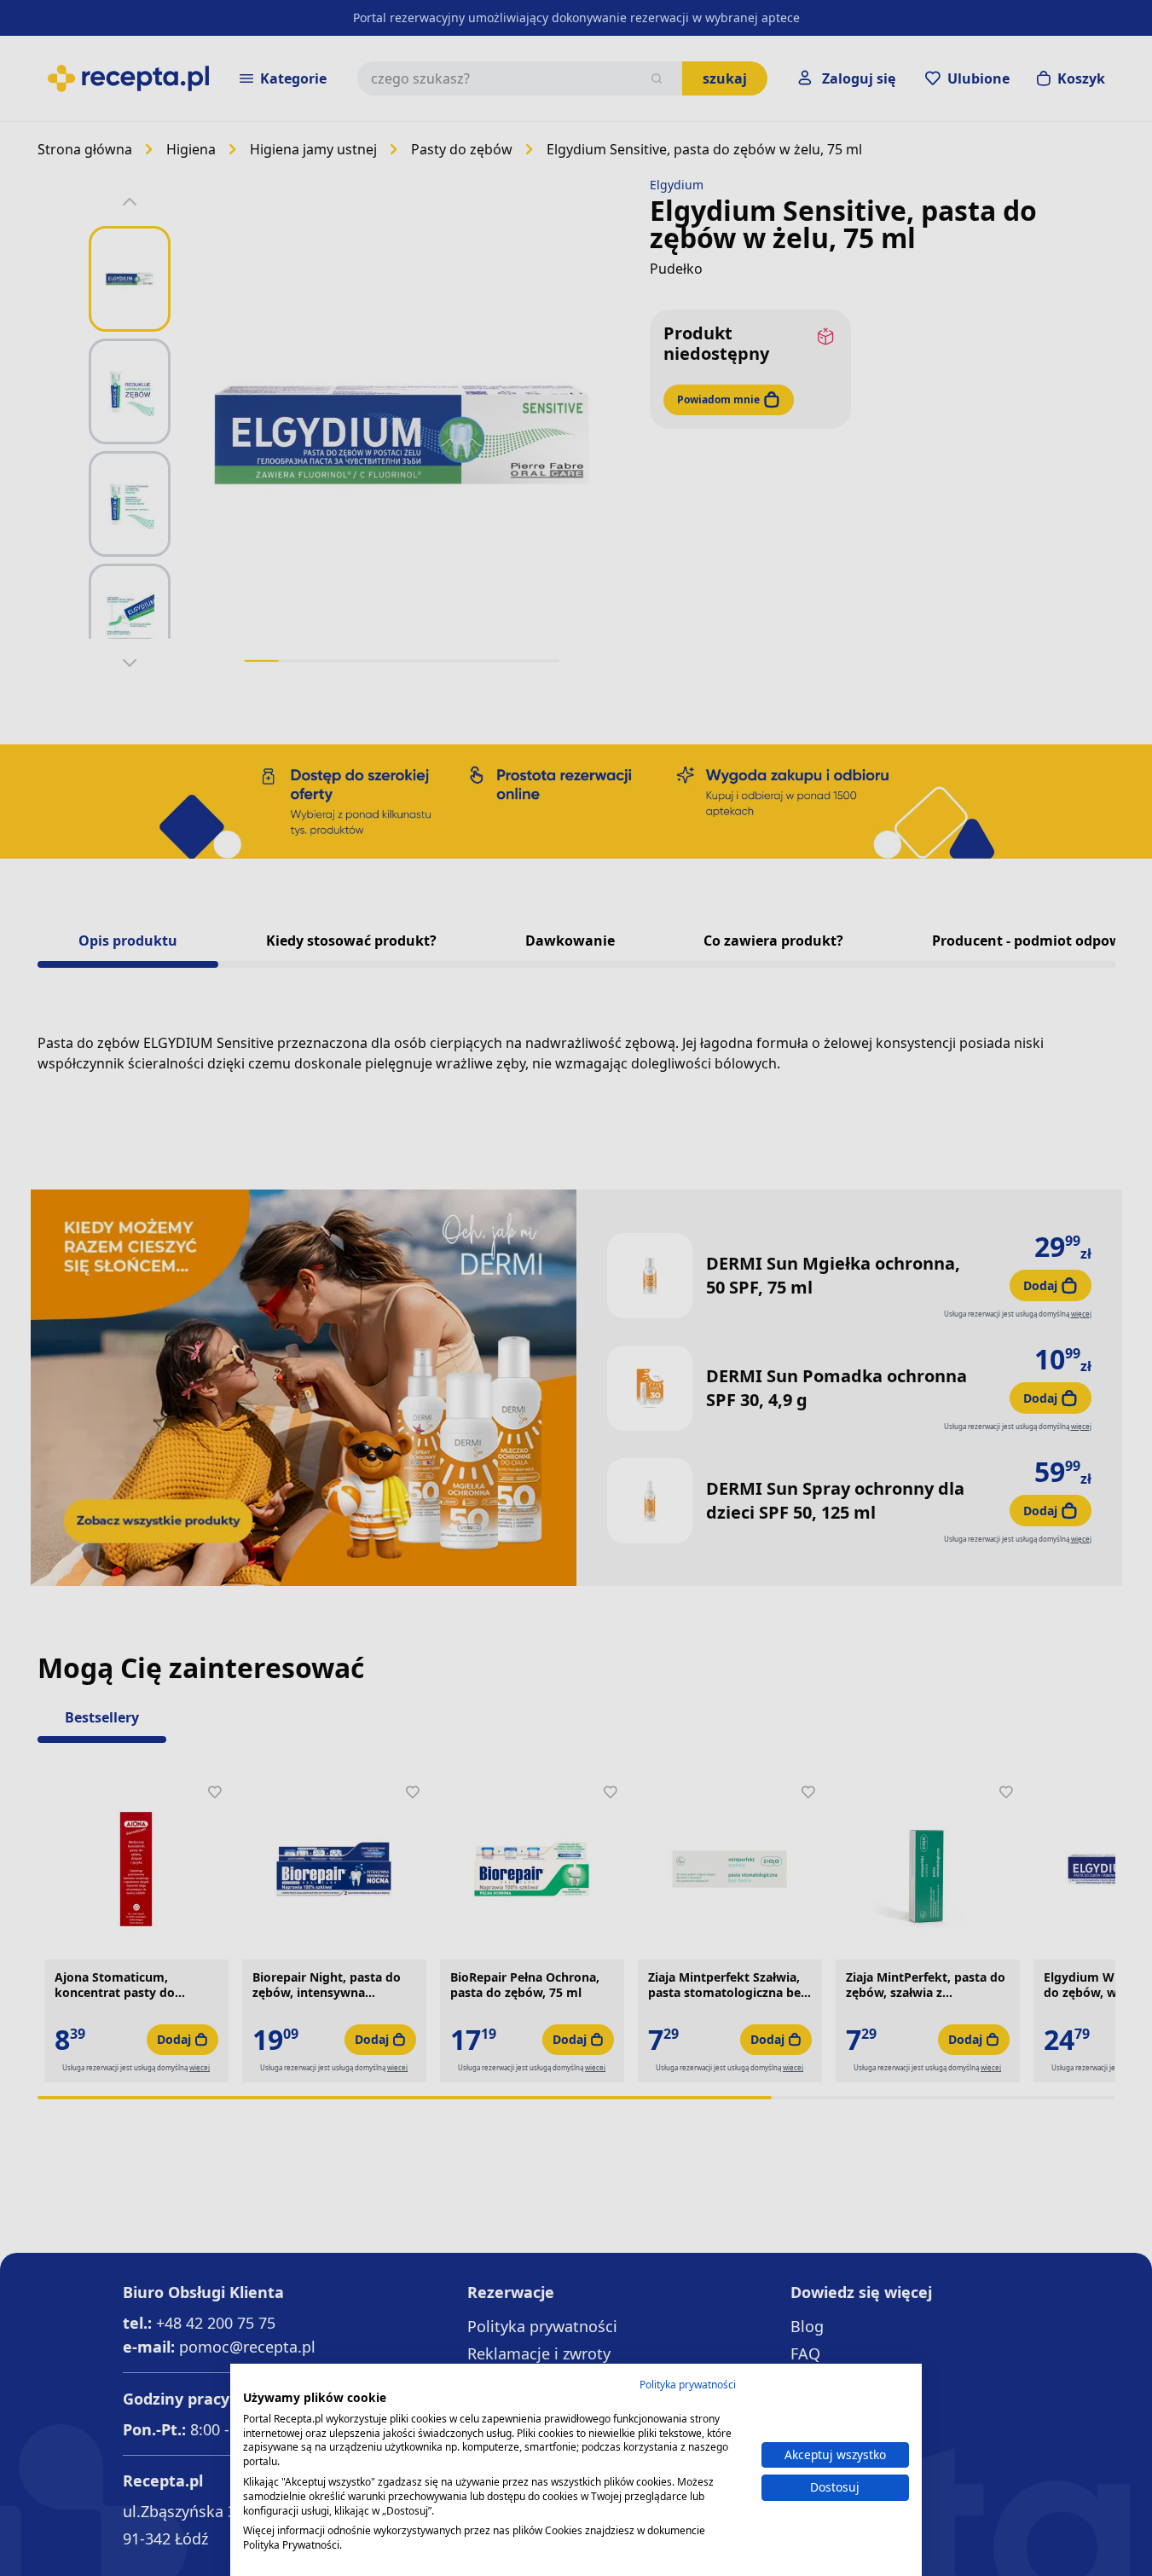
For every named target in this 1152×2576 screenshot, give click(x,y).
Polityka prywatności (688, 2385)
